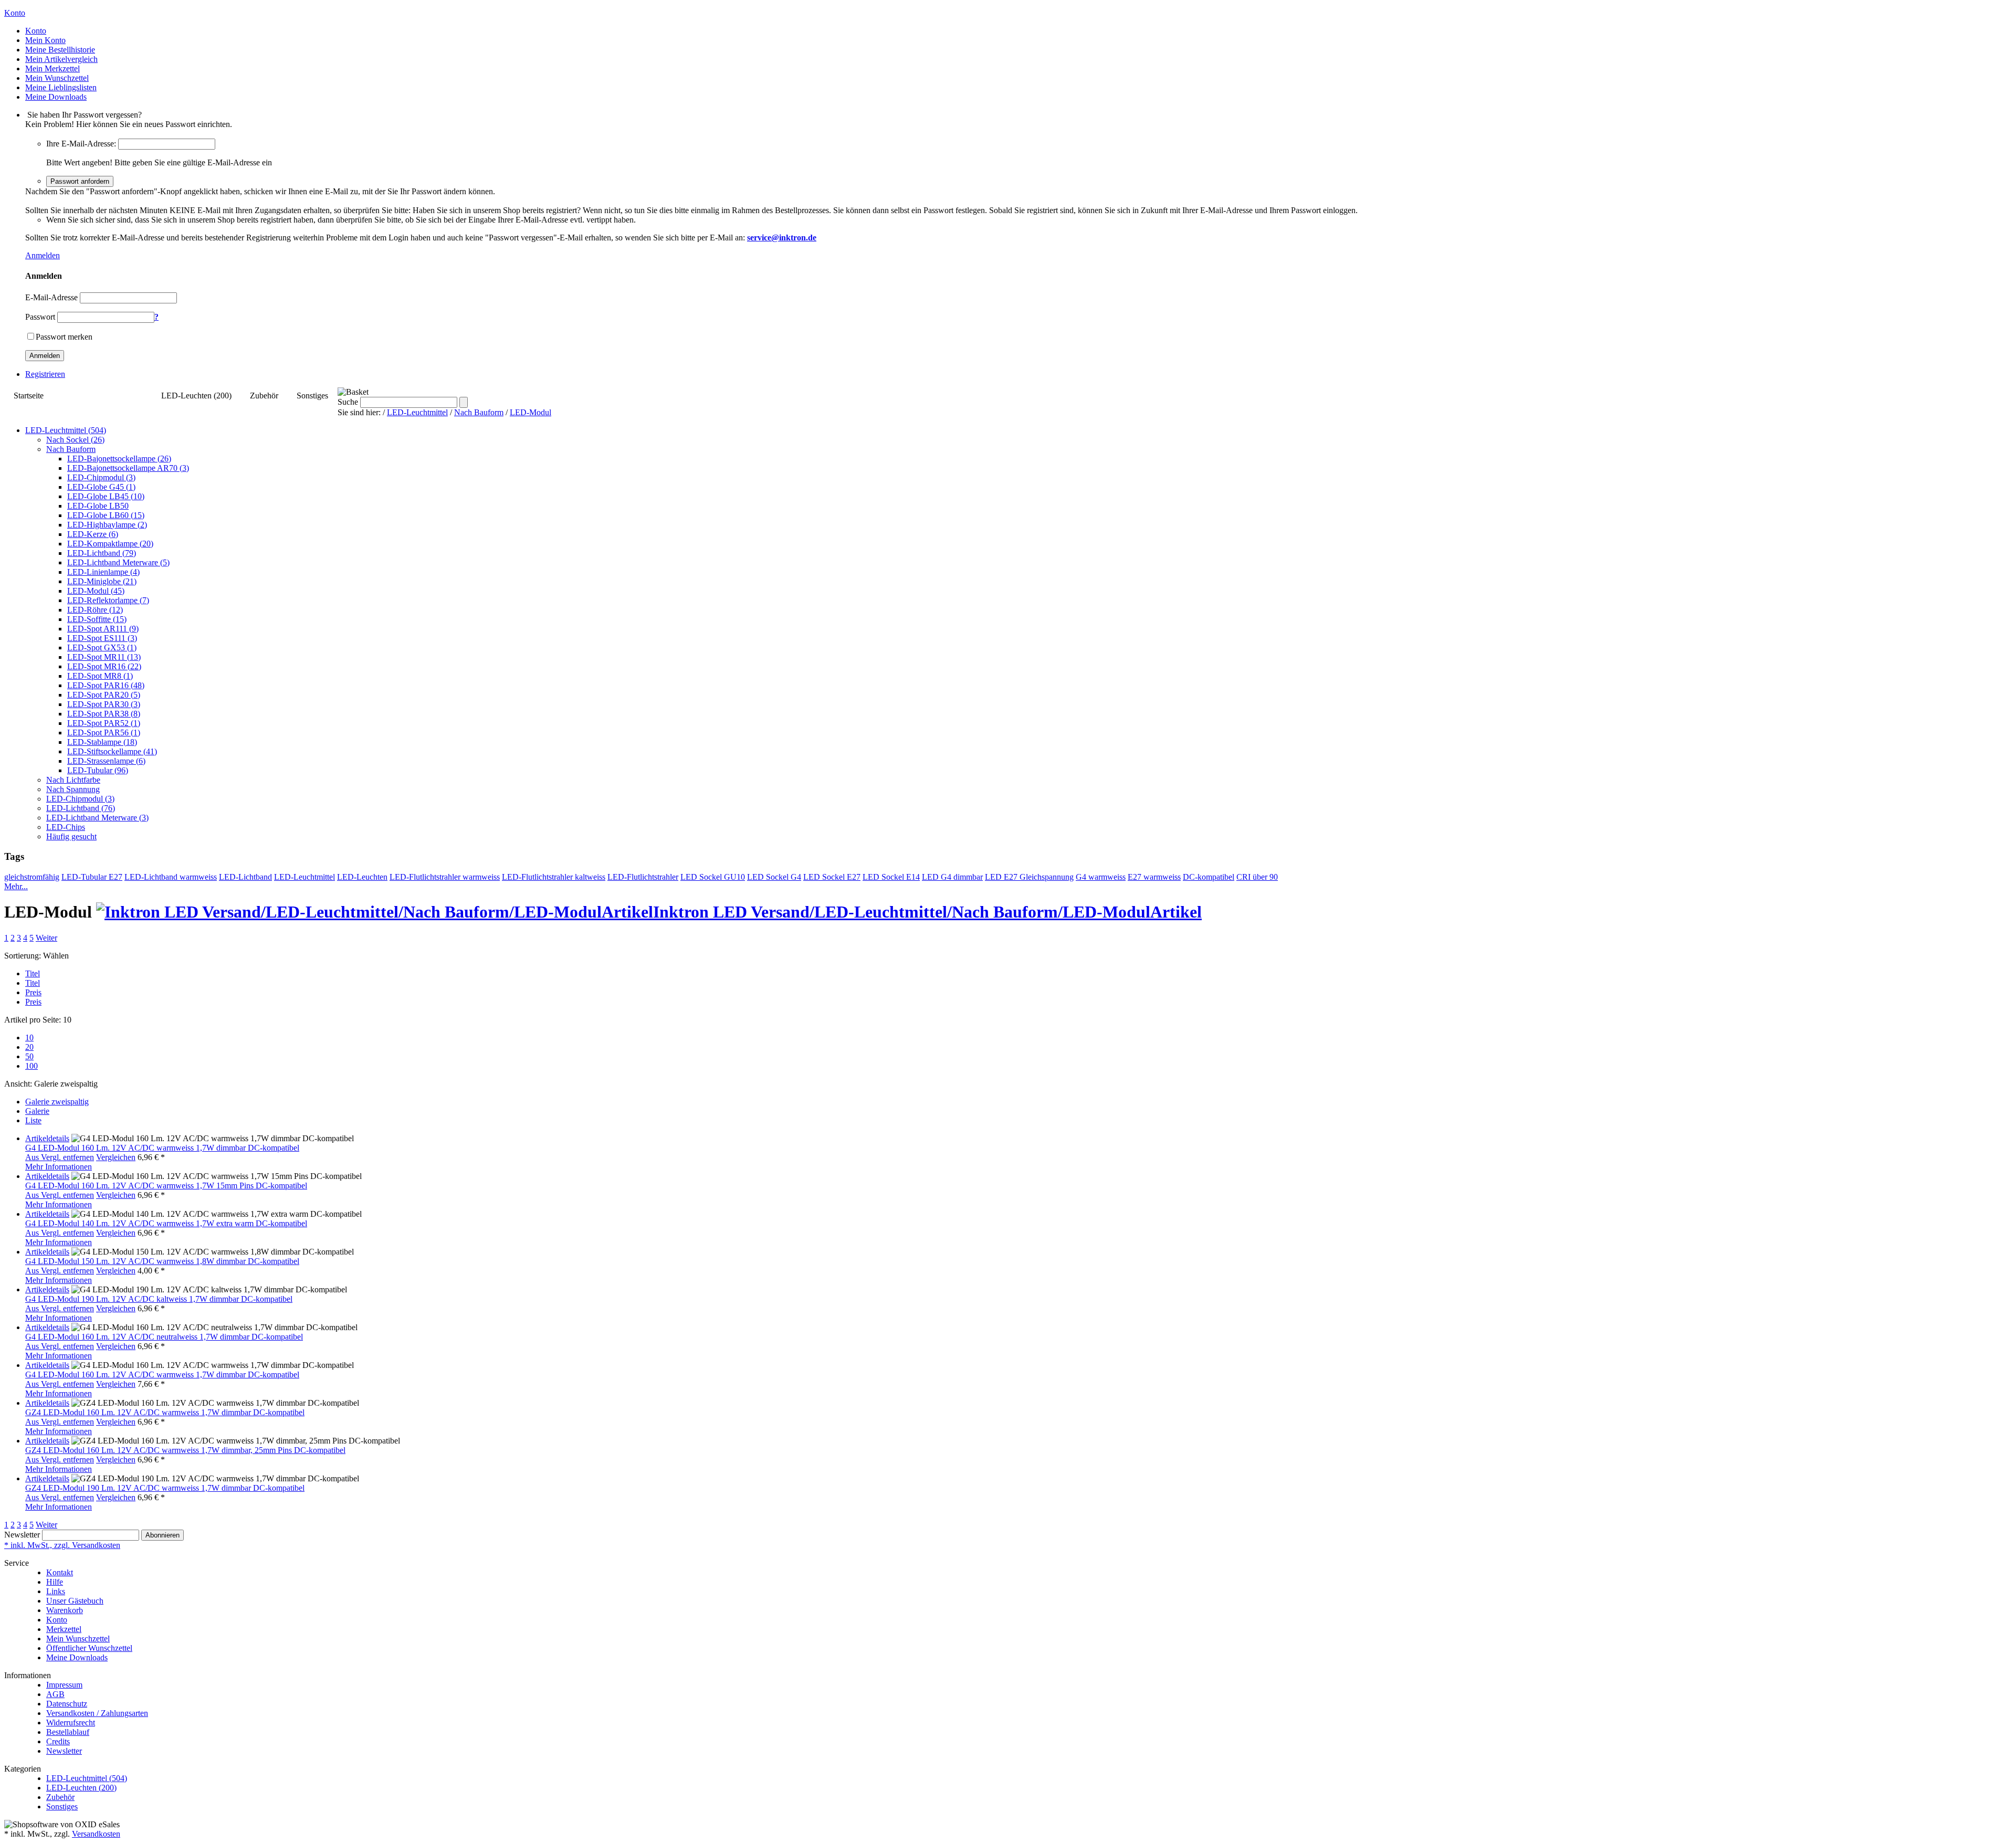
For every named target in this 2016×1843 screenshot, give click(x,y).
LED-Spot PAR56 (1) (104, 733)
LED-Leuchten (362, 877)
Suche (348, 402)
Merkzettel (64, 1629)
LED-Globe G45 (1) (101, 487)
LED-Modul (531, 412)
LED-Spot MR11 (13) (104, 657)
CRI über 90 (1257, 877)
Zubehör (264, 396)
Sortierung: (23, 956)
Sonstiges (312, 396)
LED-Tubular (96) (98, 770)
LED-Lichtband (245, 877)
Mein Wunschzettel (78, 1639)
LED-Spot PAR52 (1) (104, 723)
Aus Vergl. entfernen (60, 1157)
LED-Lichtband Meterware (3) (97, 818)
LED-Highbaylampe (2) (107, 525)
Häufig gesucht (71, 836)
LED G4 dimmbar (952, 877)
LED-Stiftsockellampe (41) (112, 751)
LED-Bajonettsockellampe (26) (119, 459)
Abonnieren (162, 1535)
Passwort (40, 317)
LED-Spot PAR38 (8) (104, 714)
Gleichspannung (1047, 877)
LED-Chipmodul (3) (101, 477)
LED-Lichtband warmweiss (171, 877)
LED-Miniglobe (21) (102, 581)
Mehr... (16, 886)
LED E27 (1002, 877)
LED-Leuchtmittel (417, 412)
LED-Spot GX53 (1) (102, 647)
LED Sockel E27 (832, 877)
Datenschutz (67, 1704)
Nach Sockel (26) (75, 440)
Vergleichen (116, 1157)
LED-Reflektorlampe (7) (108, 600)
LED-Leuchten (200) (196, 396)
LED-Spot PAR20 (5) (104, 695)
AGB (55, 1694)
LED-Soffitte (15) (97, 619)
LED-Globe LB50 (98, 506)
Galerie (37, 1111)
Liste (33, 1120)
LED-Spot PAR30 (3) (104, 704)
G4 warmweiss (1101, 877)
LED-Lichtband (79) (102, 553)
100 (31, 1066)
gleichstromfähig (32, 877)
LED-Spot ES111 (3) (102, 638)
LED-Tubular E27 (92, 877)
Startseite (29, 396)
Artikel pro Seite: (33, 1020)
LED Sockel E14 (891, 877)
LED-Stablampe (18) (102, 742)
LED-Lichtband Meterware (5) (118, 562)
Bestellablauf (68, 1732)
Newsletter (22, 1535)
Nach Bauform (479, 412)
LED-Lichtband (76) (81, 808)
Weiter (46, 938)
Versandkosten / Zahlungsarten (97, 1713)
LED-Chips (66, 827)
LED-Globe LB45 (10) (106, 496)
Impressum (64, 1685)
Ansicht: (18, 1084)
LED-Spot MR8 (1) (100, 676)
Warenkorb (65, 1610)
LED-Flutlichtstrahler (643, 877)
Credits (58, 1741)
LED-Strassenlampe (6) (106, 761)
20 (29, 1047)
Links (56, 1591)
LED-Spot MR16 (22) (104, 666)
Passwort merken (64, 337)
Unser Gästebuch (75, 1601)
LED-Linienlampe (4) (103, 572)
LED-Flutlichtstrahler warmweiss (445, 877)
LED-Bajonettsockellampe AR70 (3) (128, 468)
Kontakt (60, 1572)
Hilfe (55, 1582)
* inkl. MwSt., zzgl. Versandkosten (62, 1545)
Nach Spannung (73, 789)
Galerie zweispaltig (57, 1102)
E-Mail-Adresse (51, 297)
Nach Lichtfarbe (73, 780)
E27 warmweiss (1154, 877)
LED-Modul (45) (96, 591)
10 (29, 1038)
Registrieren (45, 374)
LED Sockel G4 (774, 877)
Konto (57, 1620)
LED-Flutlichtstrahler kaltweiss (554, 877)
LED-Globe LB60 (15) (106, 515)
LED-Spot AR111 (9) (103, 629)
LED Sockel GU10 (713, 877)
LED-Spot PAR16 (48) (106, 685)
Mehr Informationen (59, 1167)
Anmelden (43, 255)
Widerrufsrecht (71, 1723)
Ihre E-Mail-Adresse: (81, 144)
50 (29, 1056)
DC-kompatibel (1209, 877)
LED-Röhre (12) (95, 610)
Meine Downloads (77, 1657)
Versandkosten (96, 1834)
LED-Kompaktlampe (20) (110, 544)
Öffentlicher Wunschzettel (89, 1648)
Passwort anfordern (80, 181)
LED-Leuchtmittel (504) (102, 396)
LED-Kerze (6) (93, 534)
